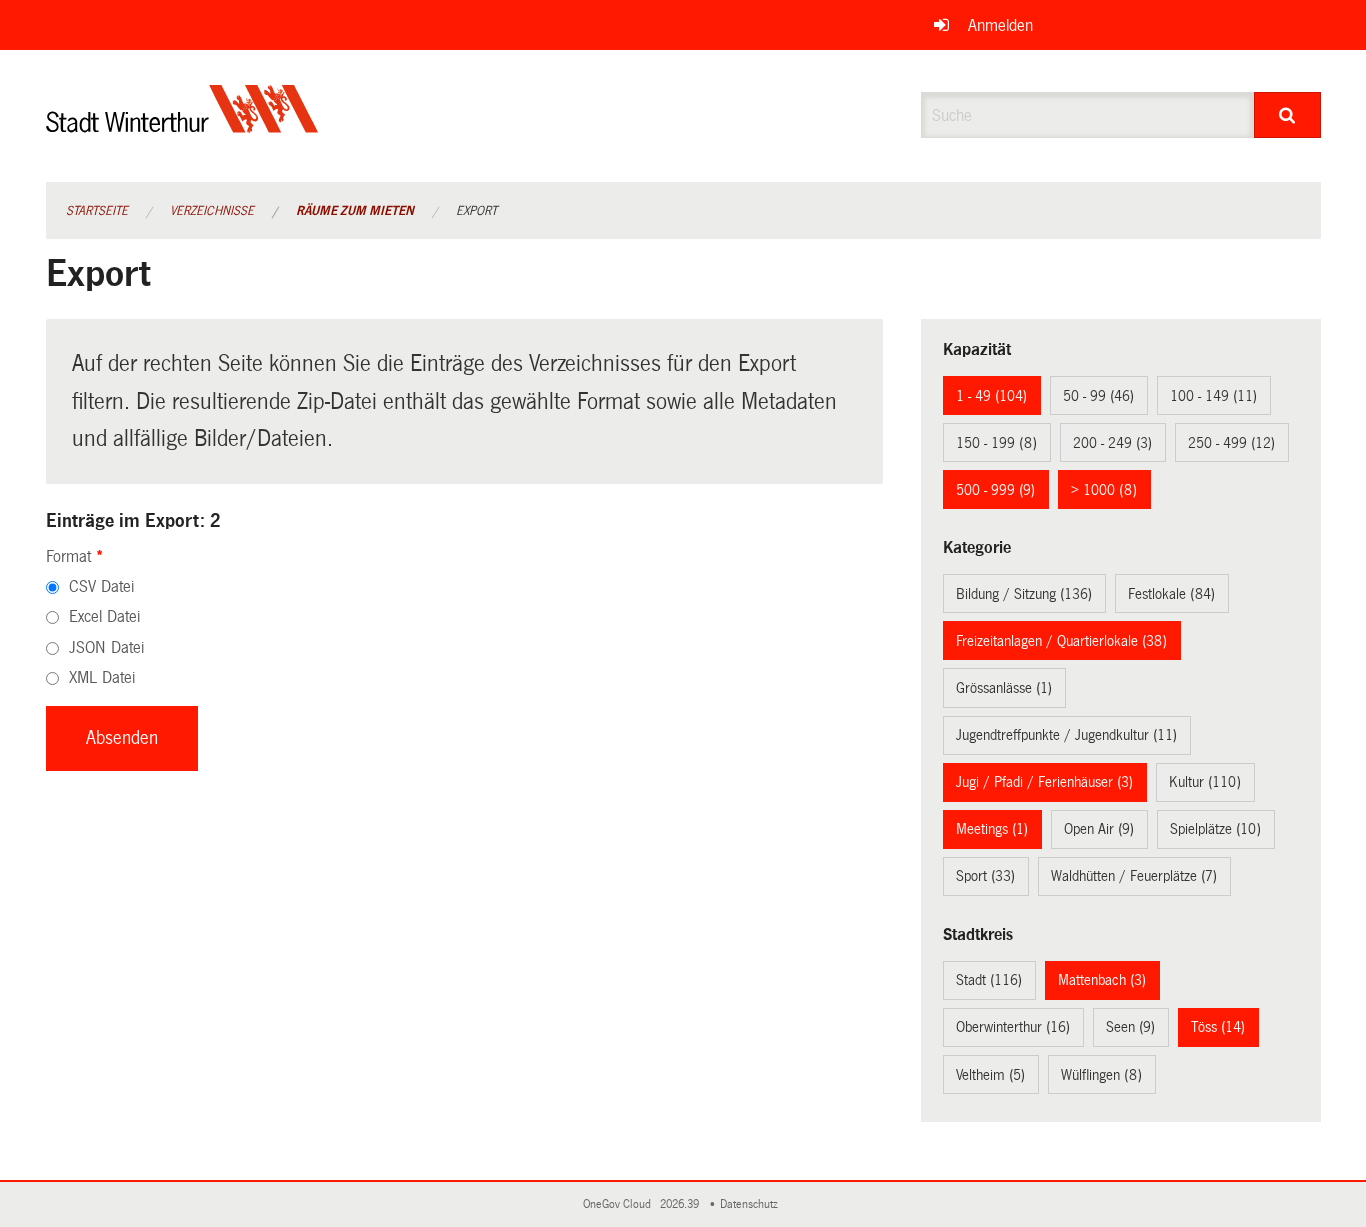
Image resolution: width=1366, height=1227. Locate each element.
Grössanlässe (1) (1004, 688)
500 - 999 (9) (995, 490)
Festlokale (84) (1171, 594)
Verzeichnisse (212, 211)
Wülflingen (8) (1101, 1075)
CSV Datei (101, 586)
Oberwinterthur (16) (1013, 1027)
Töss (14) (1218, 1027)
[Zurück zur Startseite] (182, 125)
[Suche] (1287, 115)
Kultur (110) (1205, 782)
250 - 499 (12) (1231, 443)
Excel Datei (104, 616)
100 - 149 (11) (1213, 396)
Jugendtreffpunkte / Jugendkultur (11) (1066, 735)
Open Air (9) (1099, 829)
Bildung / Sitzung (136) (1024, 594)
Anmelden (1000, 25)
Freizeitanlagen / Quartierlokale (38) (1061, 641)
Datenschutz (752, 1204)
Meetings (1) (992, 829)
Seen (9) (1130, 1027)
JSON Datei (106, 647)
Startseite (97, 211)
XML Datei (102, 677)
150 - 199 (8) (996, 443)
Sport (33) (985, 876)
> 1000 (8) (1104, 490)
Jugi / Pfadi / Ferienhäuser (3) (1044, 782)
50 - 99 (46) (1098, 396)
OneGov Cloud (620, 1204)
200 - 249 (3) (1112, 443)
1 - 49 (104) (991, 396)
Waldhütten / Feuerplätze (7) (1134, 876)
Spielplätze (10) (1215, 829)
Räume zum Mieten (355, 211)
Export (476, 211)
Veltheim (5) (990, 1075)
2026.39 (681, 1204)
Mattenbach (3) (1102, 980)
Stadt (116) (989, 980)
